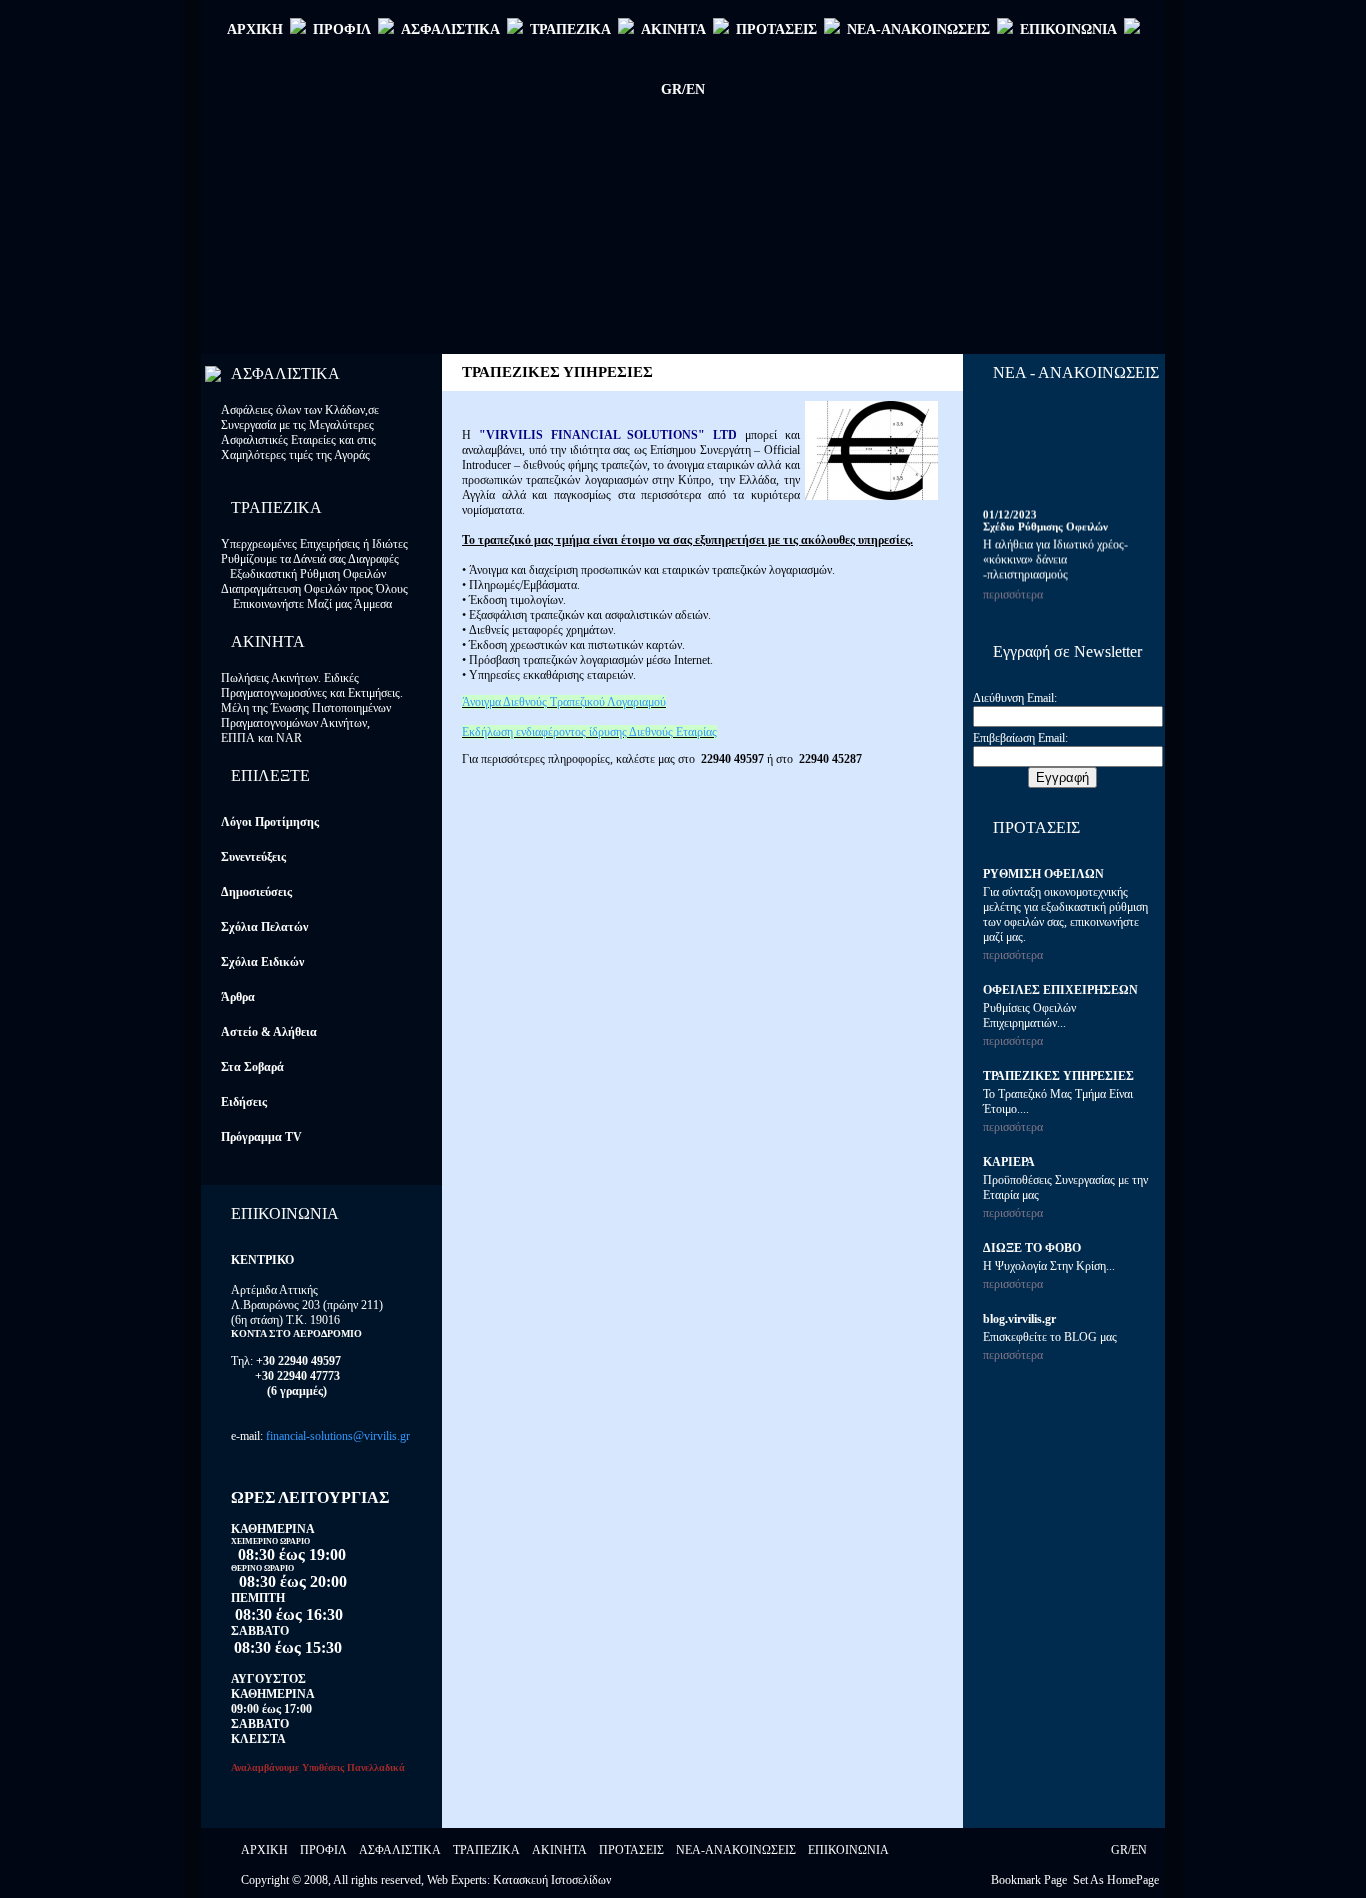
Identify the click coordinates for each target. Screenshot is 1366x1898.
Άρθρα (238, 997)
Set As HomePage (1116, 1880)
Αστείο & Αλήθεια (269, 1032)
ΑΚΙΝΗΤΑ (673, 29)
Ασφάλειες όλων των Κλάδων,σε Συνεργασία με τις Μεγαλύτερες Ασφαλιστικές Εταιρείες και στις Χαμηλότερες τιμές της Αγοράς (300, 432)
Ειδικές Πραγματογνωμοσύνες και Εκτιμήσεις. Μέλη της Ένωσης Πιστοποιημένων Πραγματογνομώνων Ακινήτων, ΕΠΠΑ (312, 708)
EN (1139, 1850)
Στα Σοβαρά (252, 1067)
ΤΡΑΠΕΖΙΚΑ (570, 29)
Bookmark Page (1029, 1880)
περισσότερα (1013, 590)
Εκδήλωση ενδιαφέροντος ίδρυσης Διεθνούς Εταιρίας (589, 732)
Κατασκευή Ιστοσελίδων (552, 1880)
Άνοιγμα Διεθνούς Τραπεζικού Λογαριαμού (564, 702)
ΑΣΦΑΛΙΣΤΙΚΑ (450, 29)
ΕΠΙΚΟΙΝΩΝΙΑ (1068, 29)
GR (1119, 1850)
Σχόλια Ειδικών (262, 962)
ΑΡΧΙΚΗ (255, 29)
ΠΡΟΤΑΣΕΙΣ (776, 29)
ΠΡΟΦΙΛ (342, 29)
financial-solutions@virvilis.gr (338, 1436)
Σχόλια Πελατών (264, 927)
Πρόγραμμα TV (261, 1137)
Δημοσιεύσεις (256, 892)
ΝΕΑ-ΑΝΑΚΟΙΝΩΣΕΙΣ (918, 29)
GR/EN (683, 89)
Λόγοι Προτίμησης (270, 822)
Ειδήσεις (244, 1102)
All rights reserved (377, 1880)
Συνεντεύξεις (253, 857)
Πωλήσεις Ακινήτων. (272, 678)
